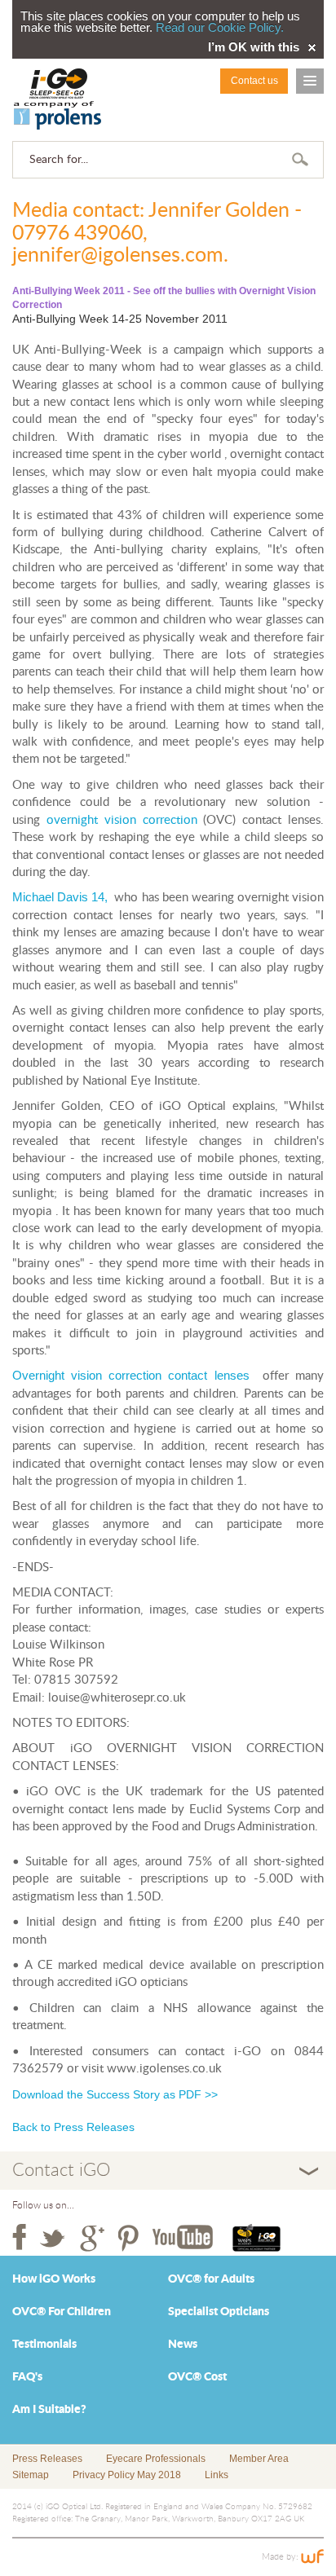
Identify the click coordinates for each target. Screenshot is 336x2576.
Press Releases (47, 2459)
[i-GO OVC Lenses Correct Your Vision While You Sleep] (58, 99)
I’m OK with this (254, 47)
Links (217, 2475)
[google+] (92, 2238)
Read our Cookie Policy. (220, 27)
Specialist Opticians (219, 2312)
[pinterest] (128, 2238)
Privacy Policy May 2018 (127, 2475)
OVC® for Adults (211, 2279)
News (183, 2345)
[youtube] (183, 2238)
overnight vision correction (122, 820)
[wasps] (256, 2238)
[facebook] (19, 2238)
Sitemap (31, 2475)
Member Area (259, 2459)
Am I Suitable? (49, 2410)
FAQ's (27, 2377)
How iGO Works (54, 2279)
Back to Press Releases (73, 2127)
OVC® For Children (62, 2312)
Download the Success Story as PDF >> (115, 2094)
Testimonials (44, 2345)
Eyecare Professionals (156, 2459)
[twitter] (53, 2238)
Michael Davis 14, (60, 897)
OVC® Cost (197, 2377)
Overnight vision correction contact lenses (131, 1375)
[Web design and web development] (312, 2557)
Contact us (254, 81)
